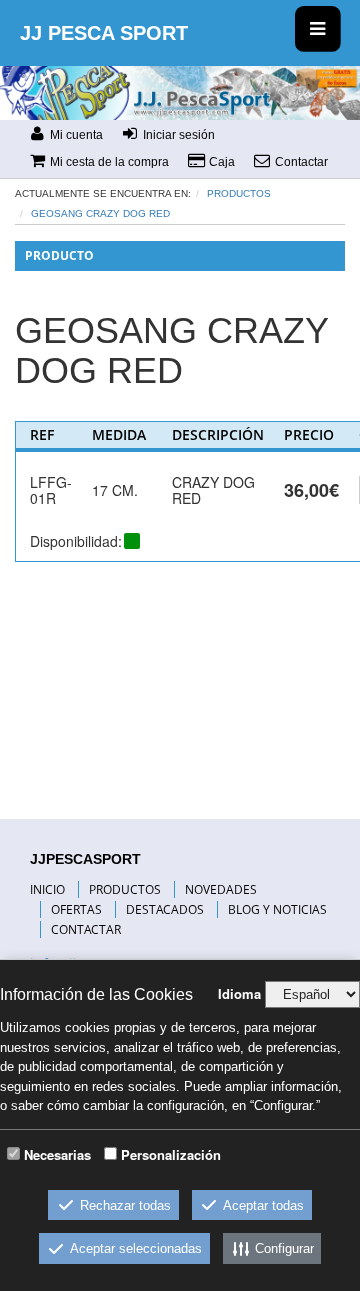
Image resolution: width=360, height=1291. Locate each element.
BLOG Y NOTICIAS (277, 909)
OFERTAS (76, 909)
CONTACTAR (86, 929)
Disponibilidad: (76, 541)
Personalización (171, 1154)
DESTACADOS (165, 909)
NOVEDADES (221, 889)
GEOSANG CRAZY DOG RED (100, 213)
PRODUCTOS (125, 889)
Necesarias (57, 1154)
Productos (239, 193)
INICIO (47, 889)
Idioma (239, 993)
